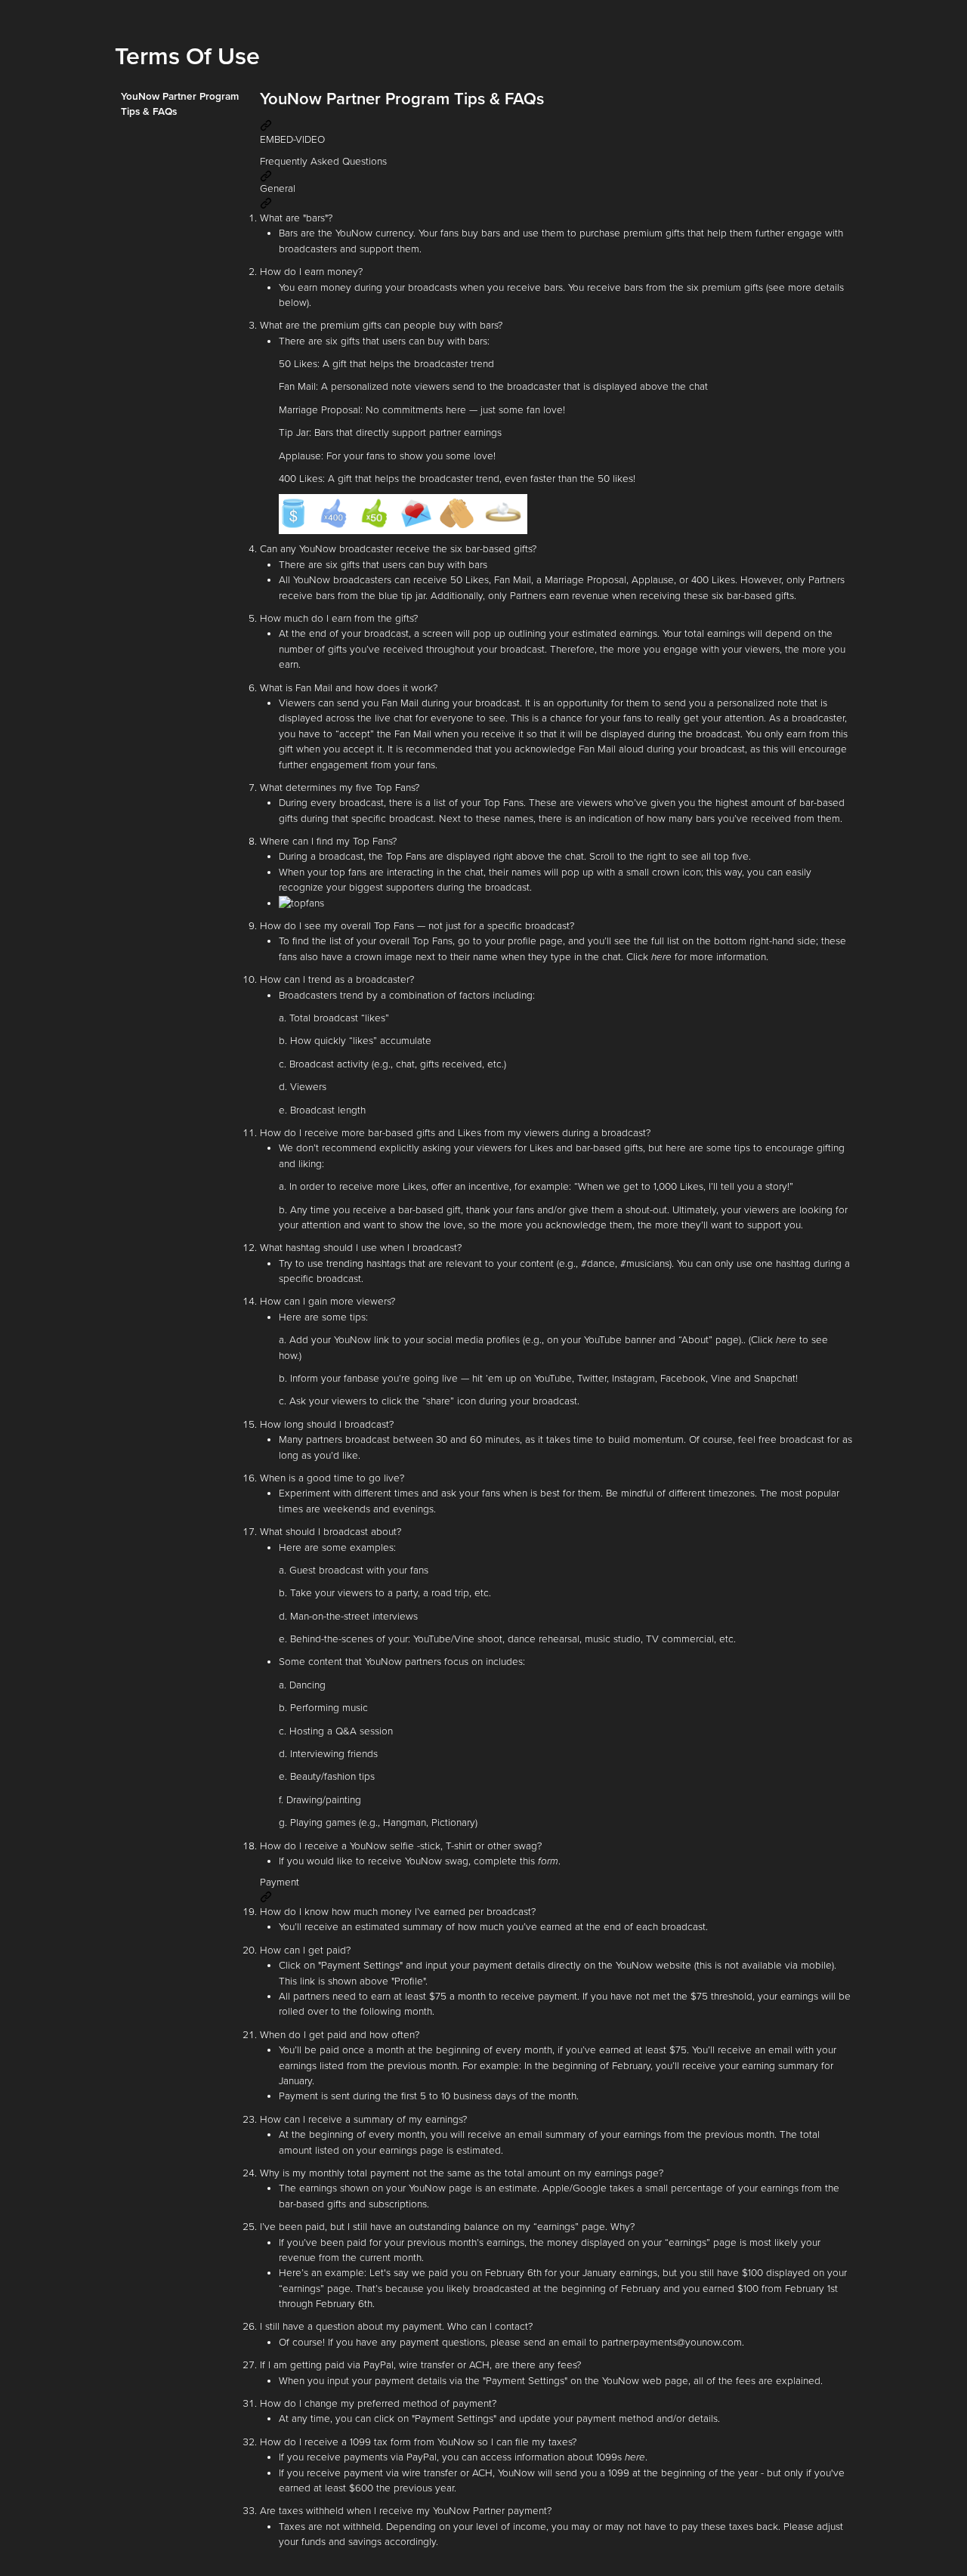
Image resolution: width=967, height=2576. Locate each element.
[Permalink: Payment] (268, 1897)
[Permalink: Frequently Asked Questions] (268, 175)
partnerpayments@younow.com (672, 2343)
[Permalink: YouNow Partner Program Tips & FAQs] (268, 125)
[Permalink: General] (268, 203)
